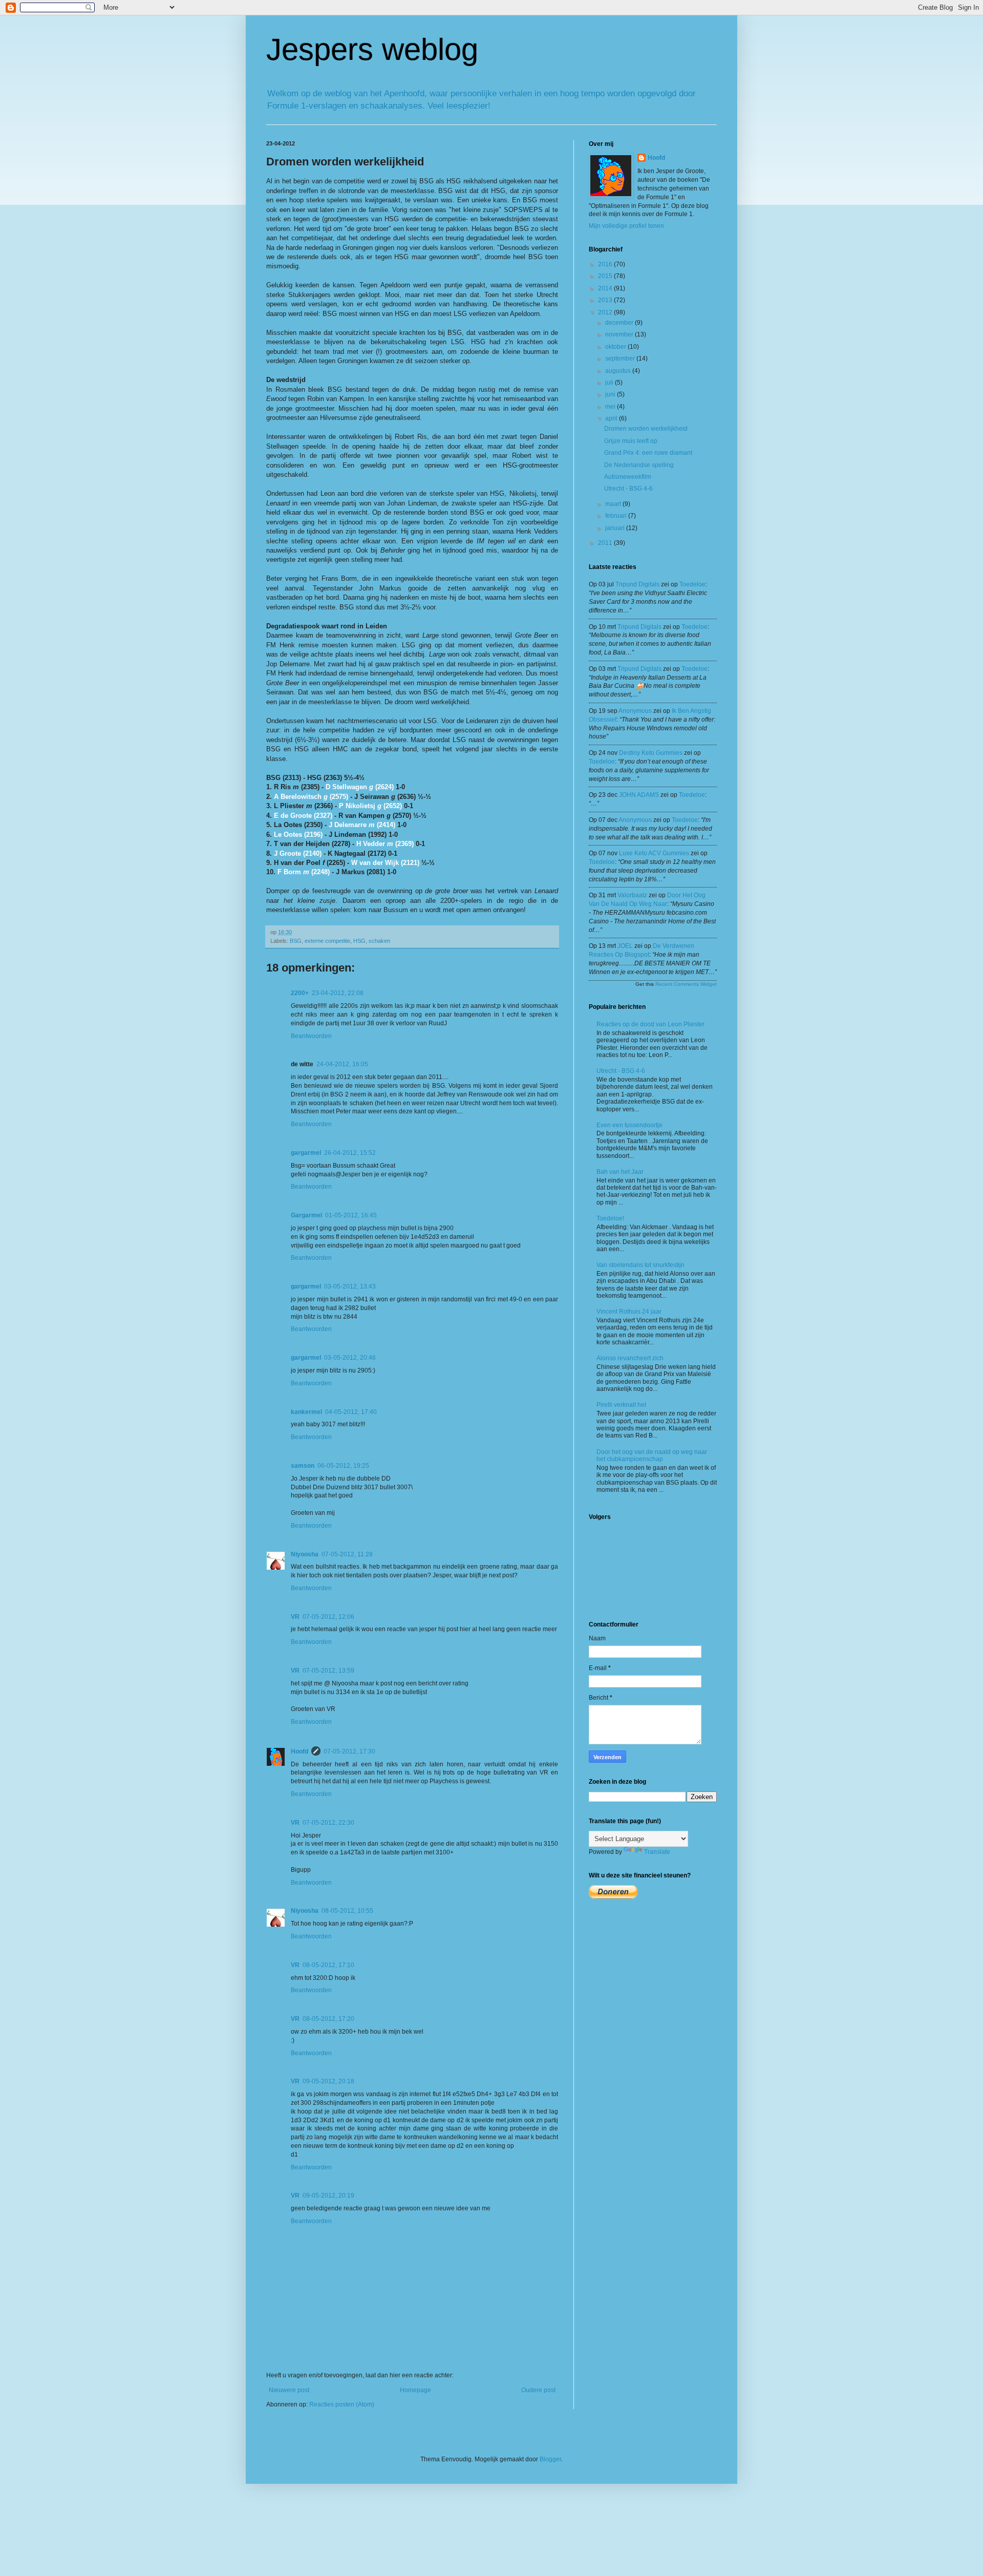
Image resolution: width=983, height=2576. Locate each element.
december (620, 323)
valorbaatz (632, 895)
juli (610, 383)
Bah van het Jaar (620, 1172)
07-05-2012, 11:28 (347, 1554)
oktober (616, 347)
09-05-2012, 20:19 (328, 2195)
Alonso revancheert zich (630, 1358)
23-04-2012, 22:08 (338, 993)
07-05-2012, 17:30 (349, 1751)
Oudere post (538, 2390)
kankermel (306, 1412)
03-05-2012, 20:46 (350, 1358)
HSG (359, 941)
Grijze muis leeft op (631, 441)
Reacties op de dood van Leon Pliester (650, 1024)
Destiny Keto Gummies (651, 753)
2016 (606, 264)
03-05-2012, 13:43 (350, 1286)
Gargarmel (306, 1215)
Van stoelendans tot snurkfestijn (640, 1265)
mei (611, 407)
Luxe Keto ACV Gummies (654, 853)
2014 (606, 288)
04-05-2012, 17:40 (351, 1412)
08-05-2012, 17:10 (328, 1965)
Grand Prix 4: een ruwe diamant (648, 453)
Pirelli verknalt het (621, 1405)
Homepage (415, 2390)
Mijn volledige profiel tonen (626, 226)
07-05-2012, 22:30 (328, 1823)
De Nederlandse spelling (639, 465)
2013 (606, 300)
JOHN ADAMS (639, 795)
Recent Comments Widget (686, 984)
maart (614, 504)
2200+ (300, 993)
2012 (606, 312)
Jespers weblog (372, 49)
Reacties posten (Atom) (342, 2404)
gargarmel (306, 1153)
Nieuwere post (289, 2390)
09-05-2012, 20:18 (328, 2081)
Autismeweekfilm (628, 477)
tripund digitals (637, 584)
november (620, 334)
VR (295, 1617)
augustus (619, 371)
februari (617, 516)
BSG (296, 941)
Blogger (550, 2459)
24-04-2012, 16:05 (342, 1064)
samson (303, 1466)
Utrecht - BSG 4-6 (628, 489)
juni (611, 394)
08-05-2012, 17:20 (328, 2019)
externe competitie (327, 941)
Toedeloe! (610, 1218)
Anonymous (635, 711)
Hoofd (300, 1751)
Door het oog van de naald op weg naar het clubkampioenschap (652, 1455)
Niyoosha (305, 1554)
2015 (606, 276)
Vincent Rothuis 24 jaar (629, 1312)
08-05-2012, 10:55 (347, 1911)
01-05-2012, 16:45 (351, 1215)
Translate (657, 1852)
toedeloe (692, 584)
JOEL (625, 946)
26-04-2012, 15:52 (350, 1153)
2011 (606, 543)
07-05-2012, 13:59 (328, 1671)
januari (616, 528)
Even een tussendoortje (629, 1125)
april (612, 418)
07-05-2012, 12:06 (328, 1617)
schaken (379, 941)
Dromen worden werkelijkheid (646, 429)
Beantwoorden (311, 1036)
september (621, 358)
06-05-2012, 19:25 (343, 1466)
